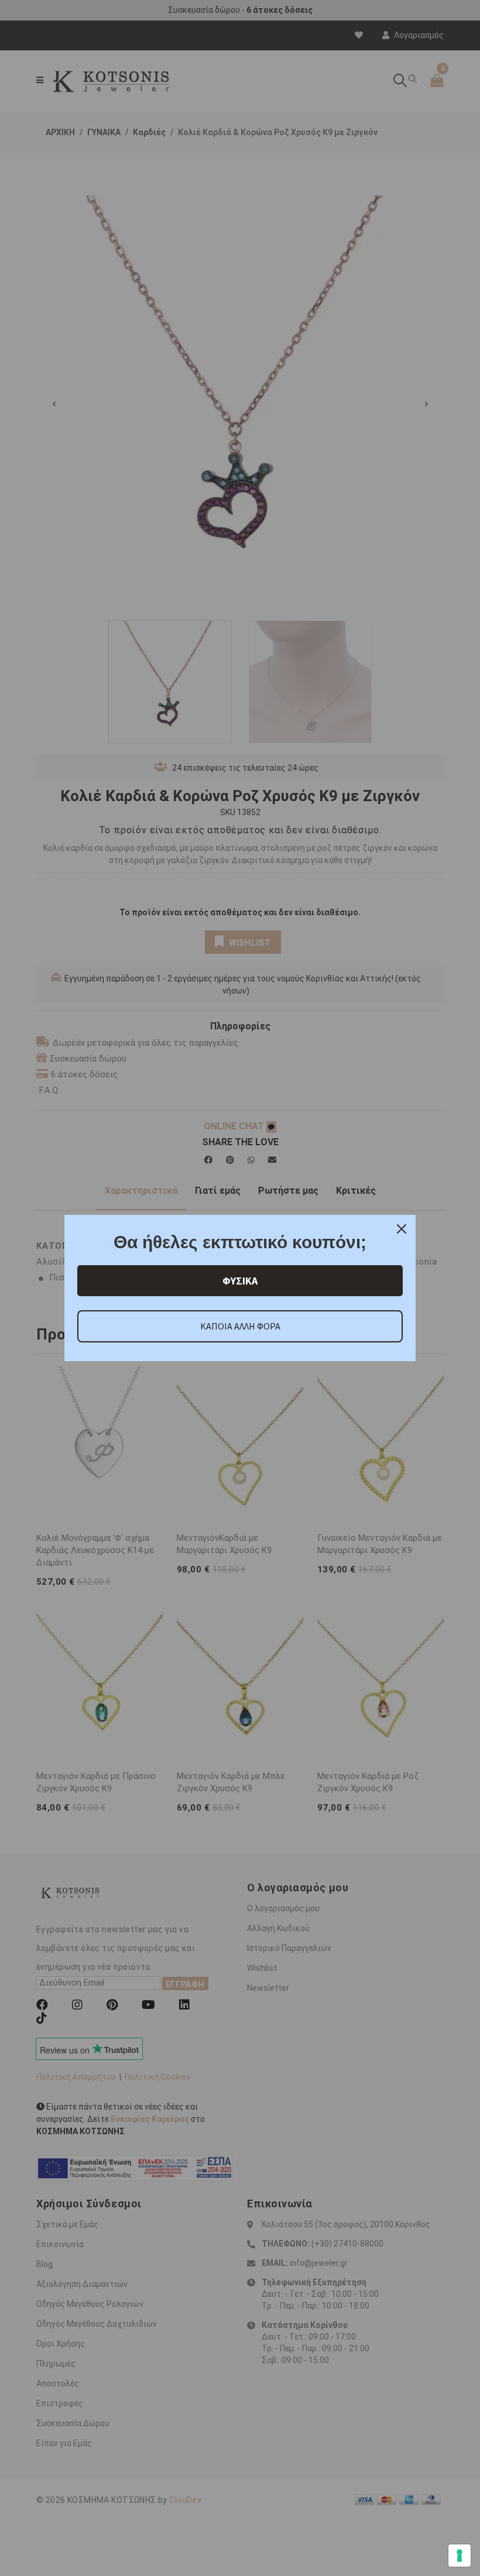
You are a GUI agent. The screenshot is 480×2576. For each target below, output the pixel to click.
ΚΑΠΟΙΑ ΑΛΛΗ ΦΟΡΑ (240, 1326)
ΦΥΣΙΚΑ (240, 1281)
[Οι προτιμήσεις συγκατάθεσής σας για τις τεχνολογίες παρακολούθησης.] (460, 2556)
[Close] (402, 1229)
